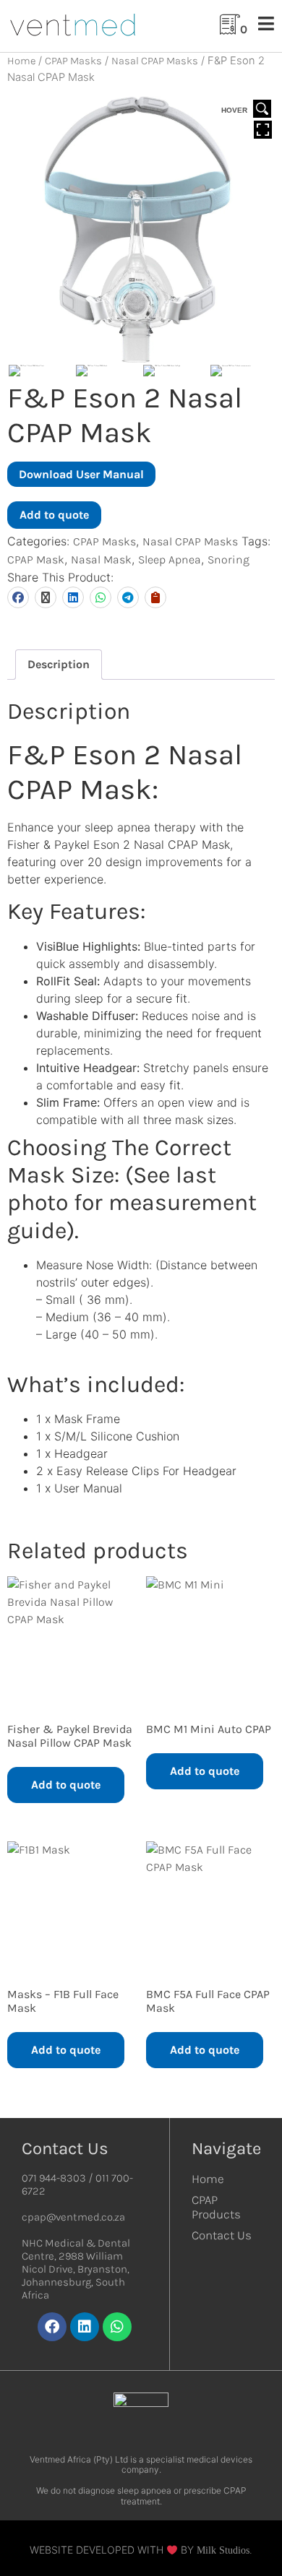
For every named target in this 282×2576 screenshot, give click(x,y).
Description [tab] (59, 664)
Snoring (228, 559)
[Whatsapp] (117, 2327)
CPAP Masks (73, 61)
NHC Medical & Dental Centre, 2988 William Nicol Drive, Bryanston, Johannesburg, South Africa (76, 2269)
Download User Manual (81, 474)
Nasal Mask (101, 559)
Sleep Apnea (170, 559)
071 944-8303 (54, 2178)
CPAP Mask (36, 559)
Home (21, 61)
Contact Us (222, 2235)
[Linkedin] (85, 2327)
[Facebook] (52, 2327)
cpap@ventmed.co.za (73, 2217)
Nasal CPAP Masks (155, 61)
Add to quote (54, 515)
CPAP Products (216, 2207)
